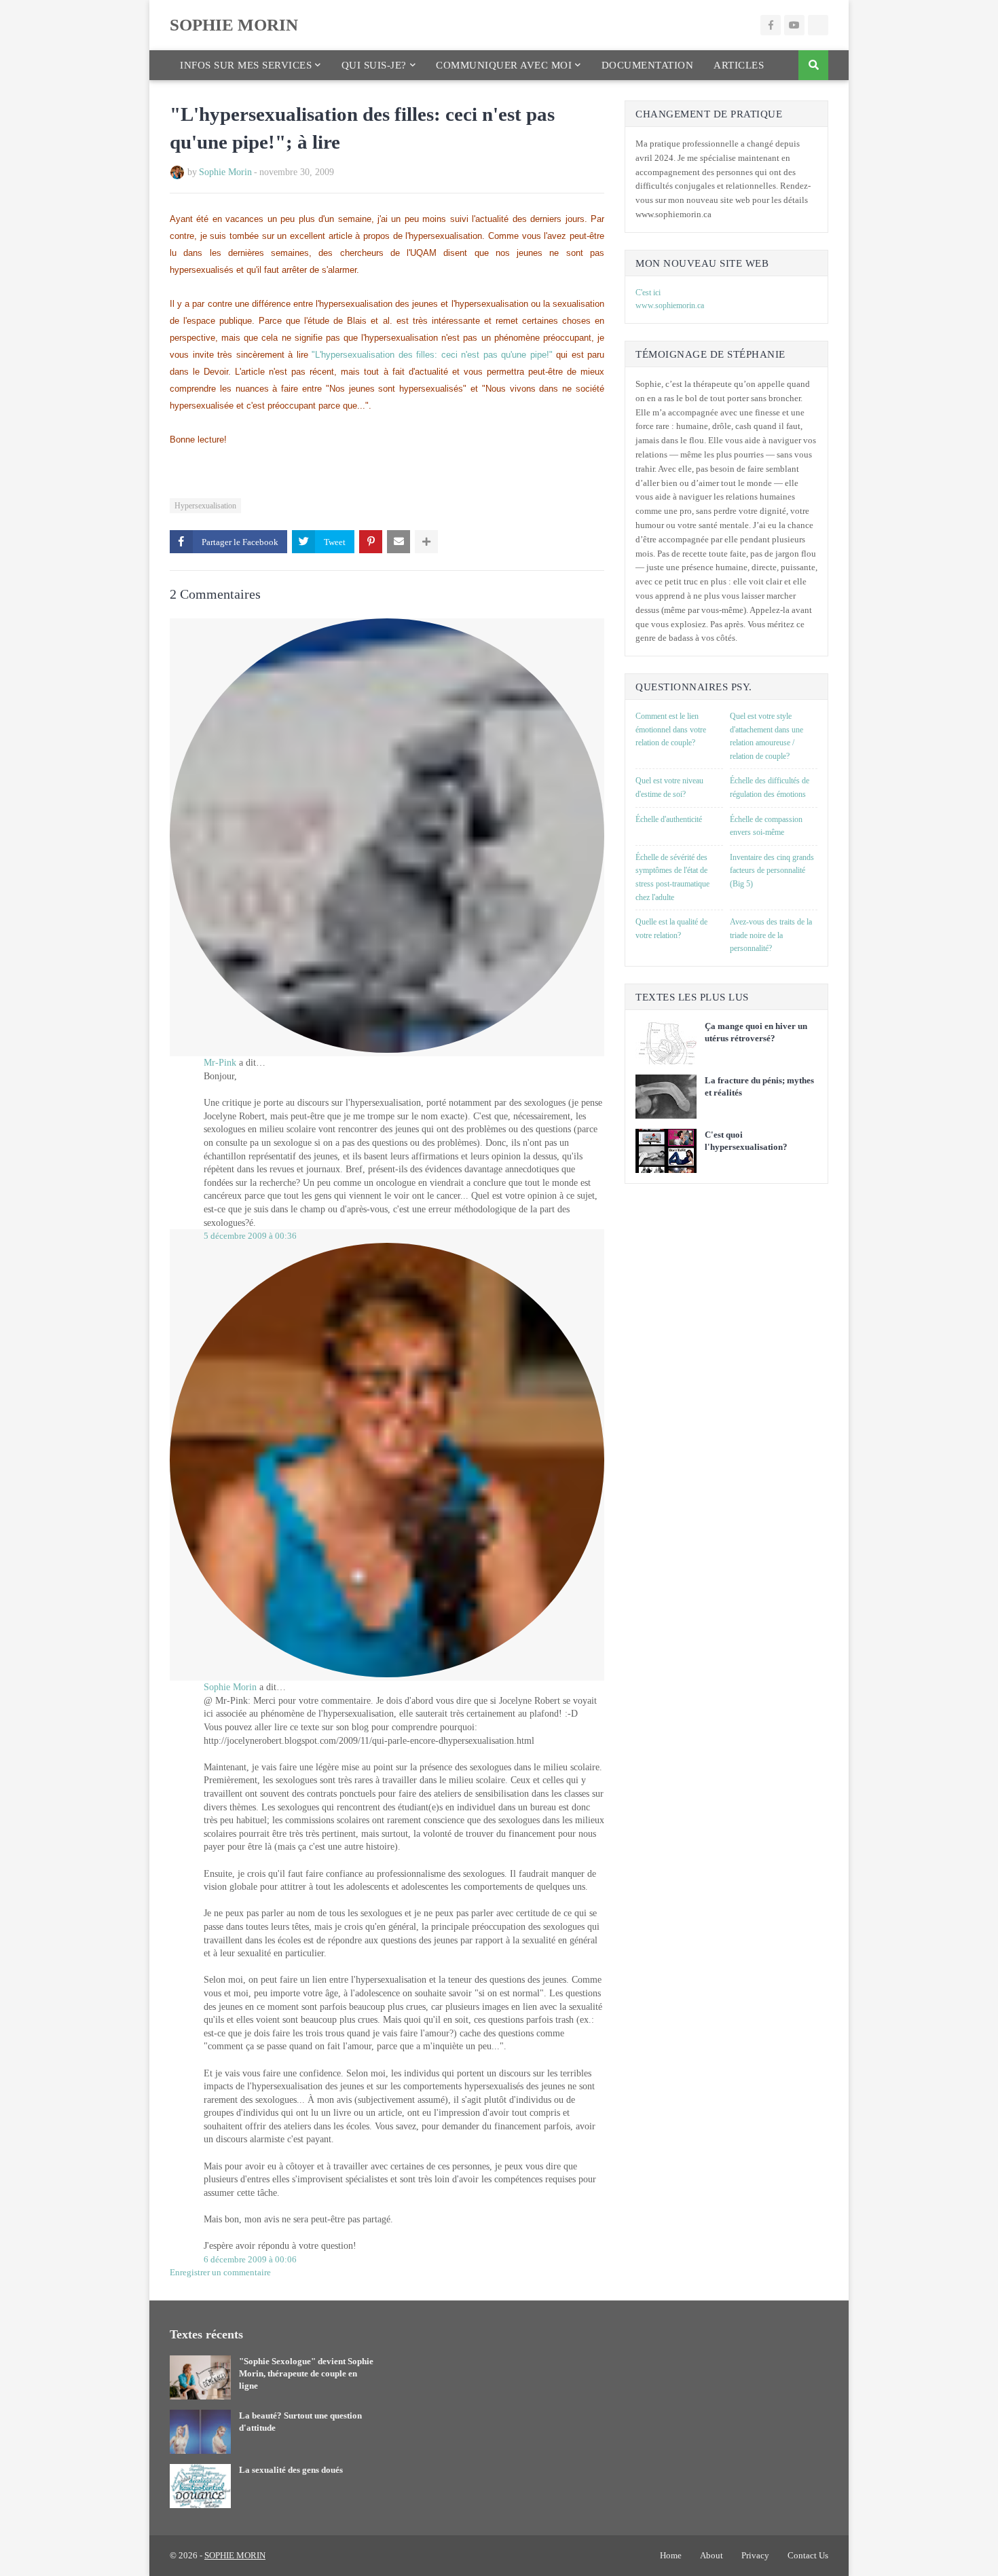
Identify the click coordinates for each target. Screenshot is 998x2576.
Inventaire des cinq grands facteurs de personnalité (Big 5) (772, 871)
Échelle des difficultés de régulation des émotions (770, 787)
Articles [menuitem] (739, 65)
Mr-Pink (220, 1063)
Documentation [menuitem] (648, 65)
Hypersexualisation (205, 506)
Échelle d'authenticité (669, 819)
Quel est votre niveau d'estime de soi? (669, 787)
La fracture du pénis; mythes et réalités (759, 1086)
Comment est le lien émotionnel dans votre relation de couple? (671, 729)
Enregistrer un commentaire (220, 2272)
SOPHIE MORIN (234, 25)
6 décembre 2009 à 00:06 (250, 2259)
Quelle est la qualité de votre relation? (671, 929)
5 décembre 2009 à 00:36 (250, 1236)
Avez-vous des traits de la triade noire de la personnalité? (771, 935)
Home (671, 2555)
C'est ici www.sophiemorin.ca (670, 299)
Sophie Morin (225, 172)
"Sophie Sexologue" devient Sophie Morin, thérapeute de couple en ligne (306, 2373)
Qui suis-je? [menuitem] (374, 65)
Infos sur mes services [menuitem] (246, 65)
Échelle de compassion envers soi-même (766, 826)
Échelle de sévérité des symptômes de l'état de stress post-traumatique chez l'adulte (672, 877)
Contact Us (808, 2555)
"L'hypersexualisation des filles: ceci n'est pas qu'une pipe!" (432, 355)
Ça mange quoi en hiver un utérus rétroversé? (756, 1032)
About (711, 2555)
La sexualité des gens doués (291, 2470)
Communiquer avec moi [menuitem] (504, 65)
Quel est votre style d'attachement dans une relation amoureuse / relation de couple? (766, 736)
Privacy (755, 2555)
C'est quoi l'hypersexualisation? (746, 1141)
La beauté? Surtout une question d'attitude (300, 2422)
